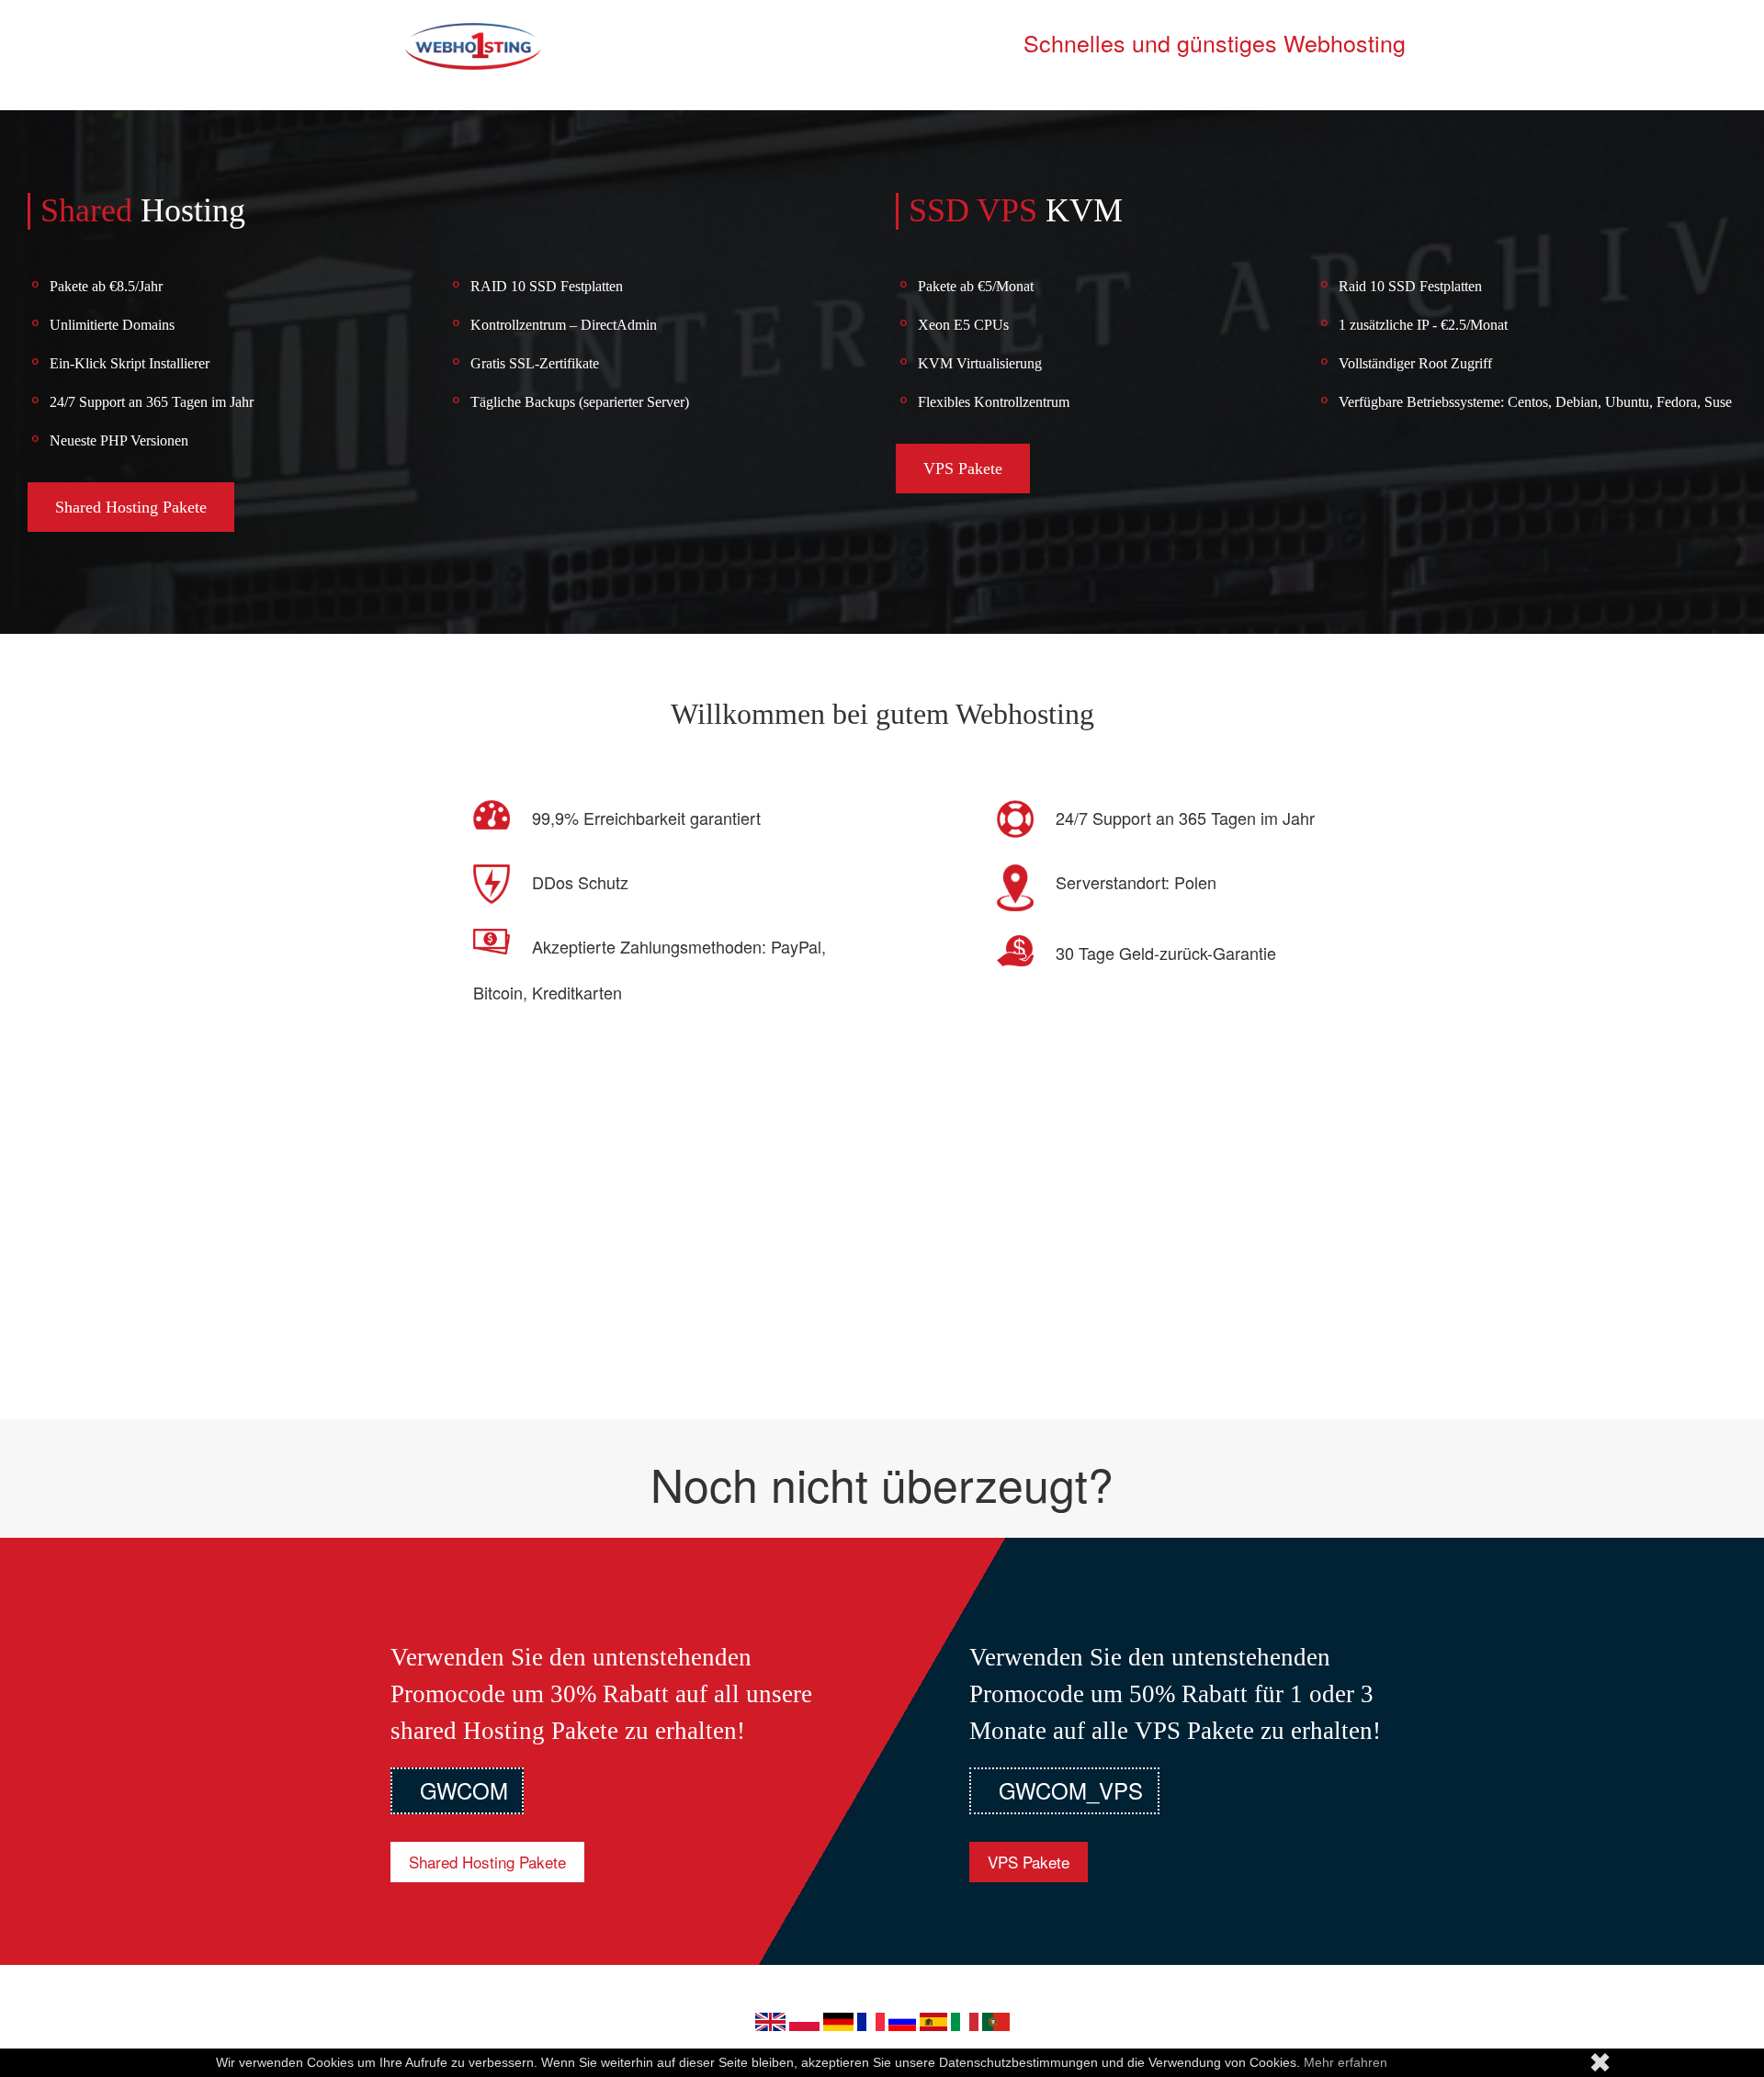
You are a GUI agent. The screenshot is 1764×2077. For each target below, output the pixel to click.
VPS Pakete (963, 468)
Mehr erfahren (1346, 2062)
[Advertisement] (882, 1245)
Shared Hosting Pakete (131, 507)
